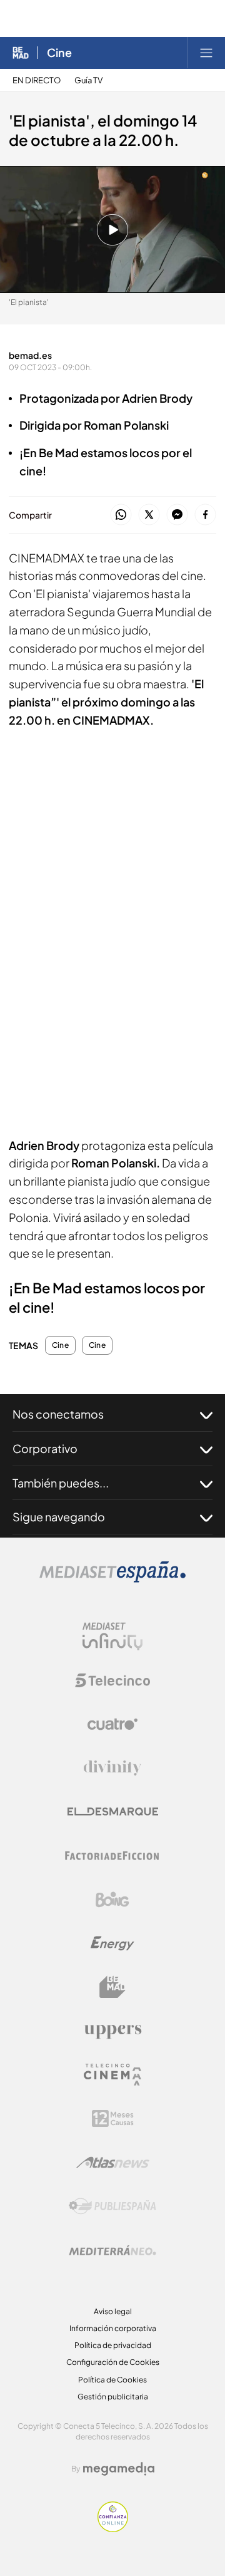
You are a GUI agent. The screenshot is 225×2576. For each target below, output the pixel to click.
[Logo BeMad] (112, 1987)
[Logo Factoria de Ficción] (112, 1856)
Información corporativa (113, 2328)
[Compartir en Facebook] (205, 515)
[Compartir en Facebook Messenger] (177, 515)
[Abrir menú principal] (206, 53)
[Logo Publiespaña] (112, 2206)
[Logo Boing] (112, 1900)
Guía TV (88, 80)
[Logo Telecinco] (112, 1680)
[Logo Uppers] (112, 2031)
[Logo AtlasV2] (113, 2162)
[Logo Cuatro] (112, 1724)
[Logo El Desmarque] (113, 1812)
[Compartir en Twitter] (149, 515)
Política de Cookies (112, 2380)
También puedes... (61, 1483)
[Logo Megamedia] (119, 2469)
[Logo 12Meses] (113, 2118)
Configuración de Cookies (113, 2362)
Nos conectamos (58, 1414)
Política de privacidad (113, 2345)
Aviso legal (113, 2311)
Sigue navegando (59, 1517)
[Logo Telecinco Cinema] (112, 2075)
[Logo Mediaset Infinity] (112, 1637)
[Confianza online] (113, 2529)
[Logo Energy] (112, 1943)
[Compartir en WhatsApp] (121, 515)
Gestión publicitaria (113, 2397)
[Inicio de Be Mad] (21, 53)
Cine (59, 53)
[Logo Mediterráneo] (112, 2250)
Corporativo (45, 1448)
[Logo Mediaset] (112, 1579)
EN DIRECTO (37, 80)
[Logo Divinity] (112, 1768)
